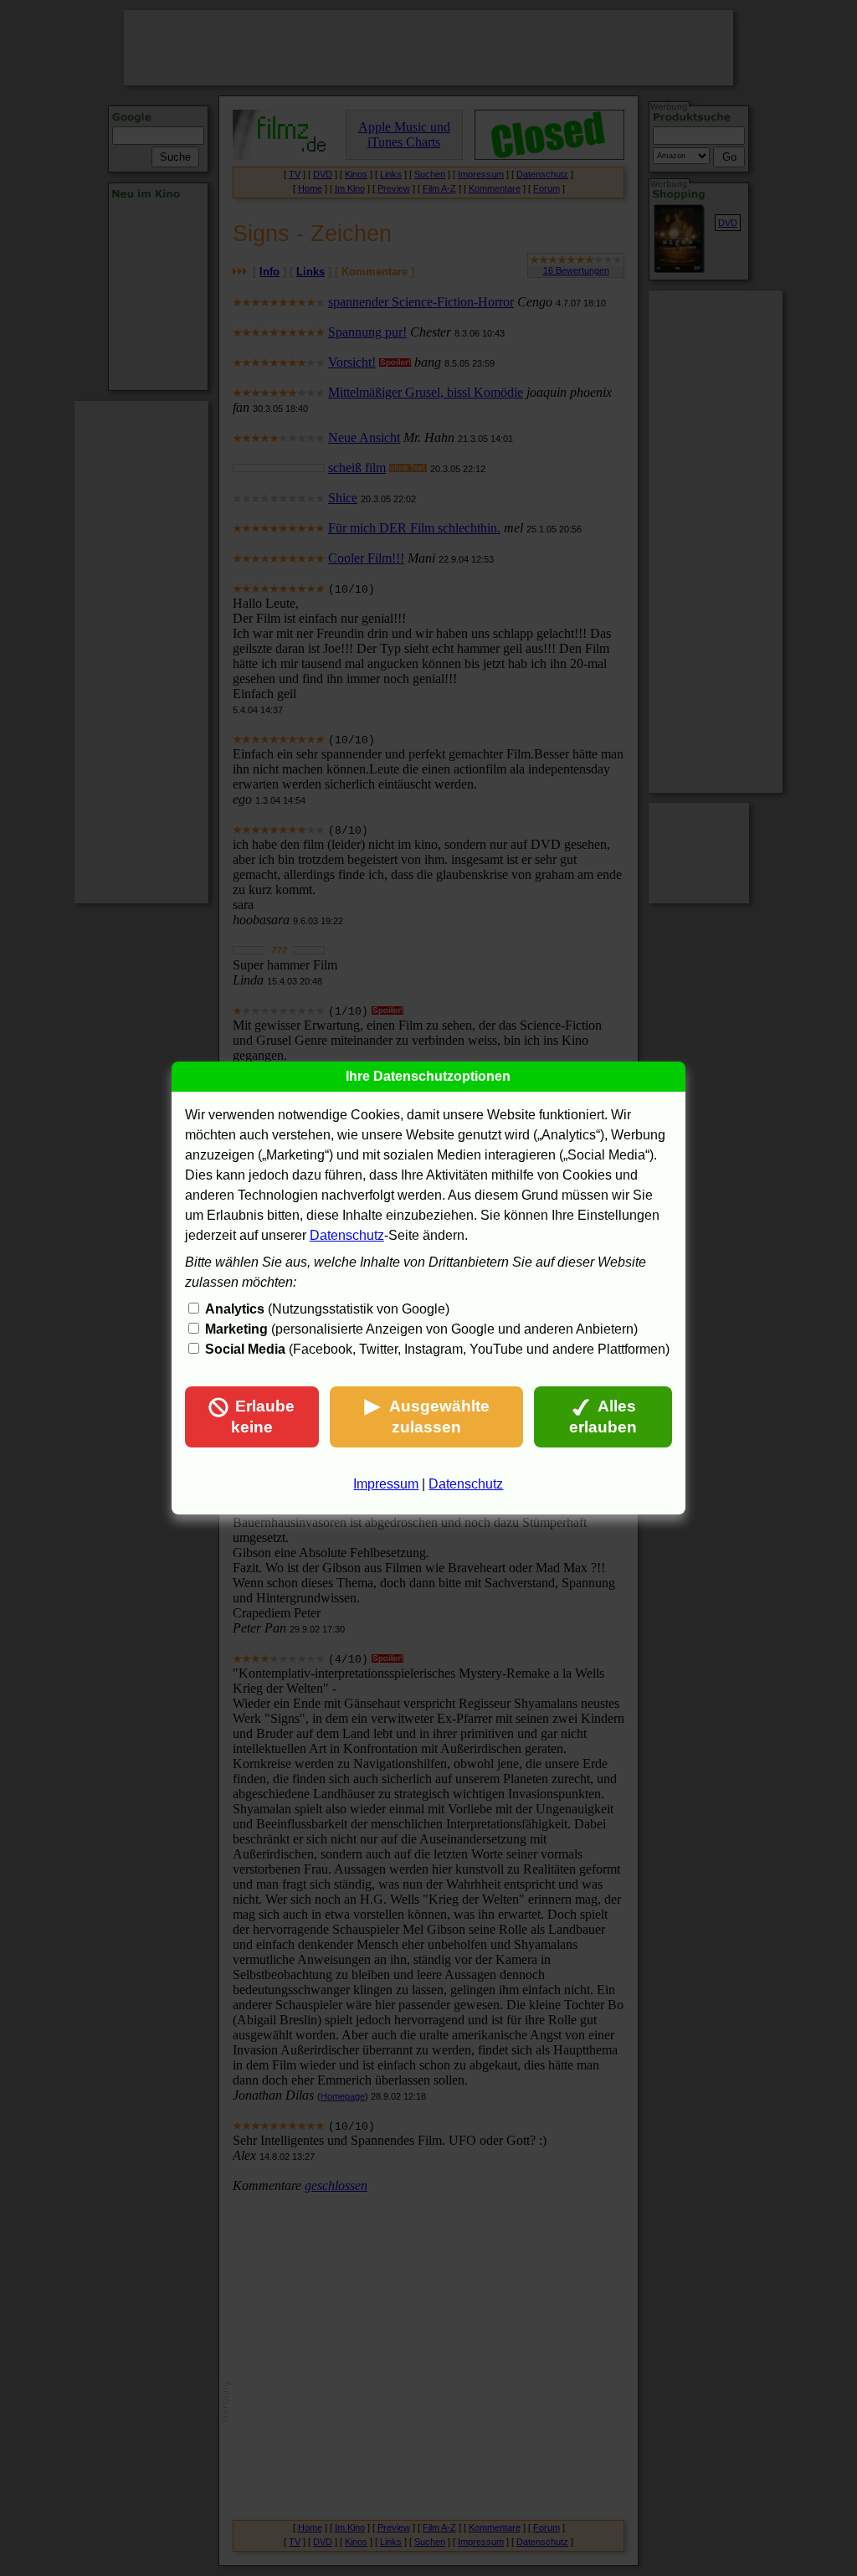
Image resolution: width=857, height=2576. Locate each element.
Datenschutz (347, 1235)
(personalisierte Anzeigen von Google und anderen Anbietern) (421, 1329)
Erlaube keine (263, 1417)
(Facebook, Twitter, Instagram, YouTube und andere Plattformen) (437, 1349)
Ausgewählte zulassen (439, 1417)
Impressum (386, 1484)
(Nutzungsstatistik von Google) (327, 1309)
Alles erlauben (603, 1417)
